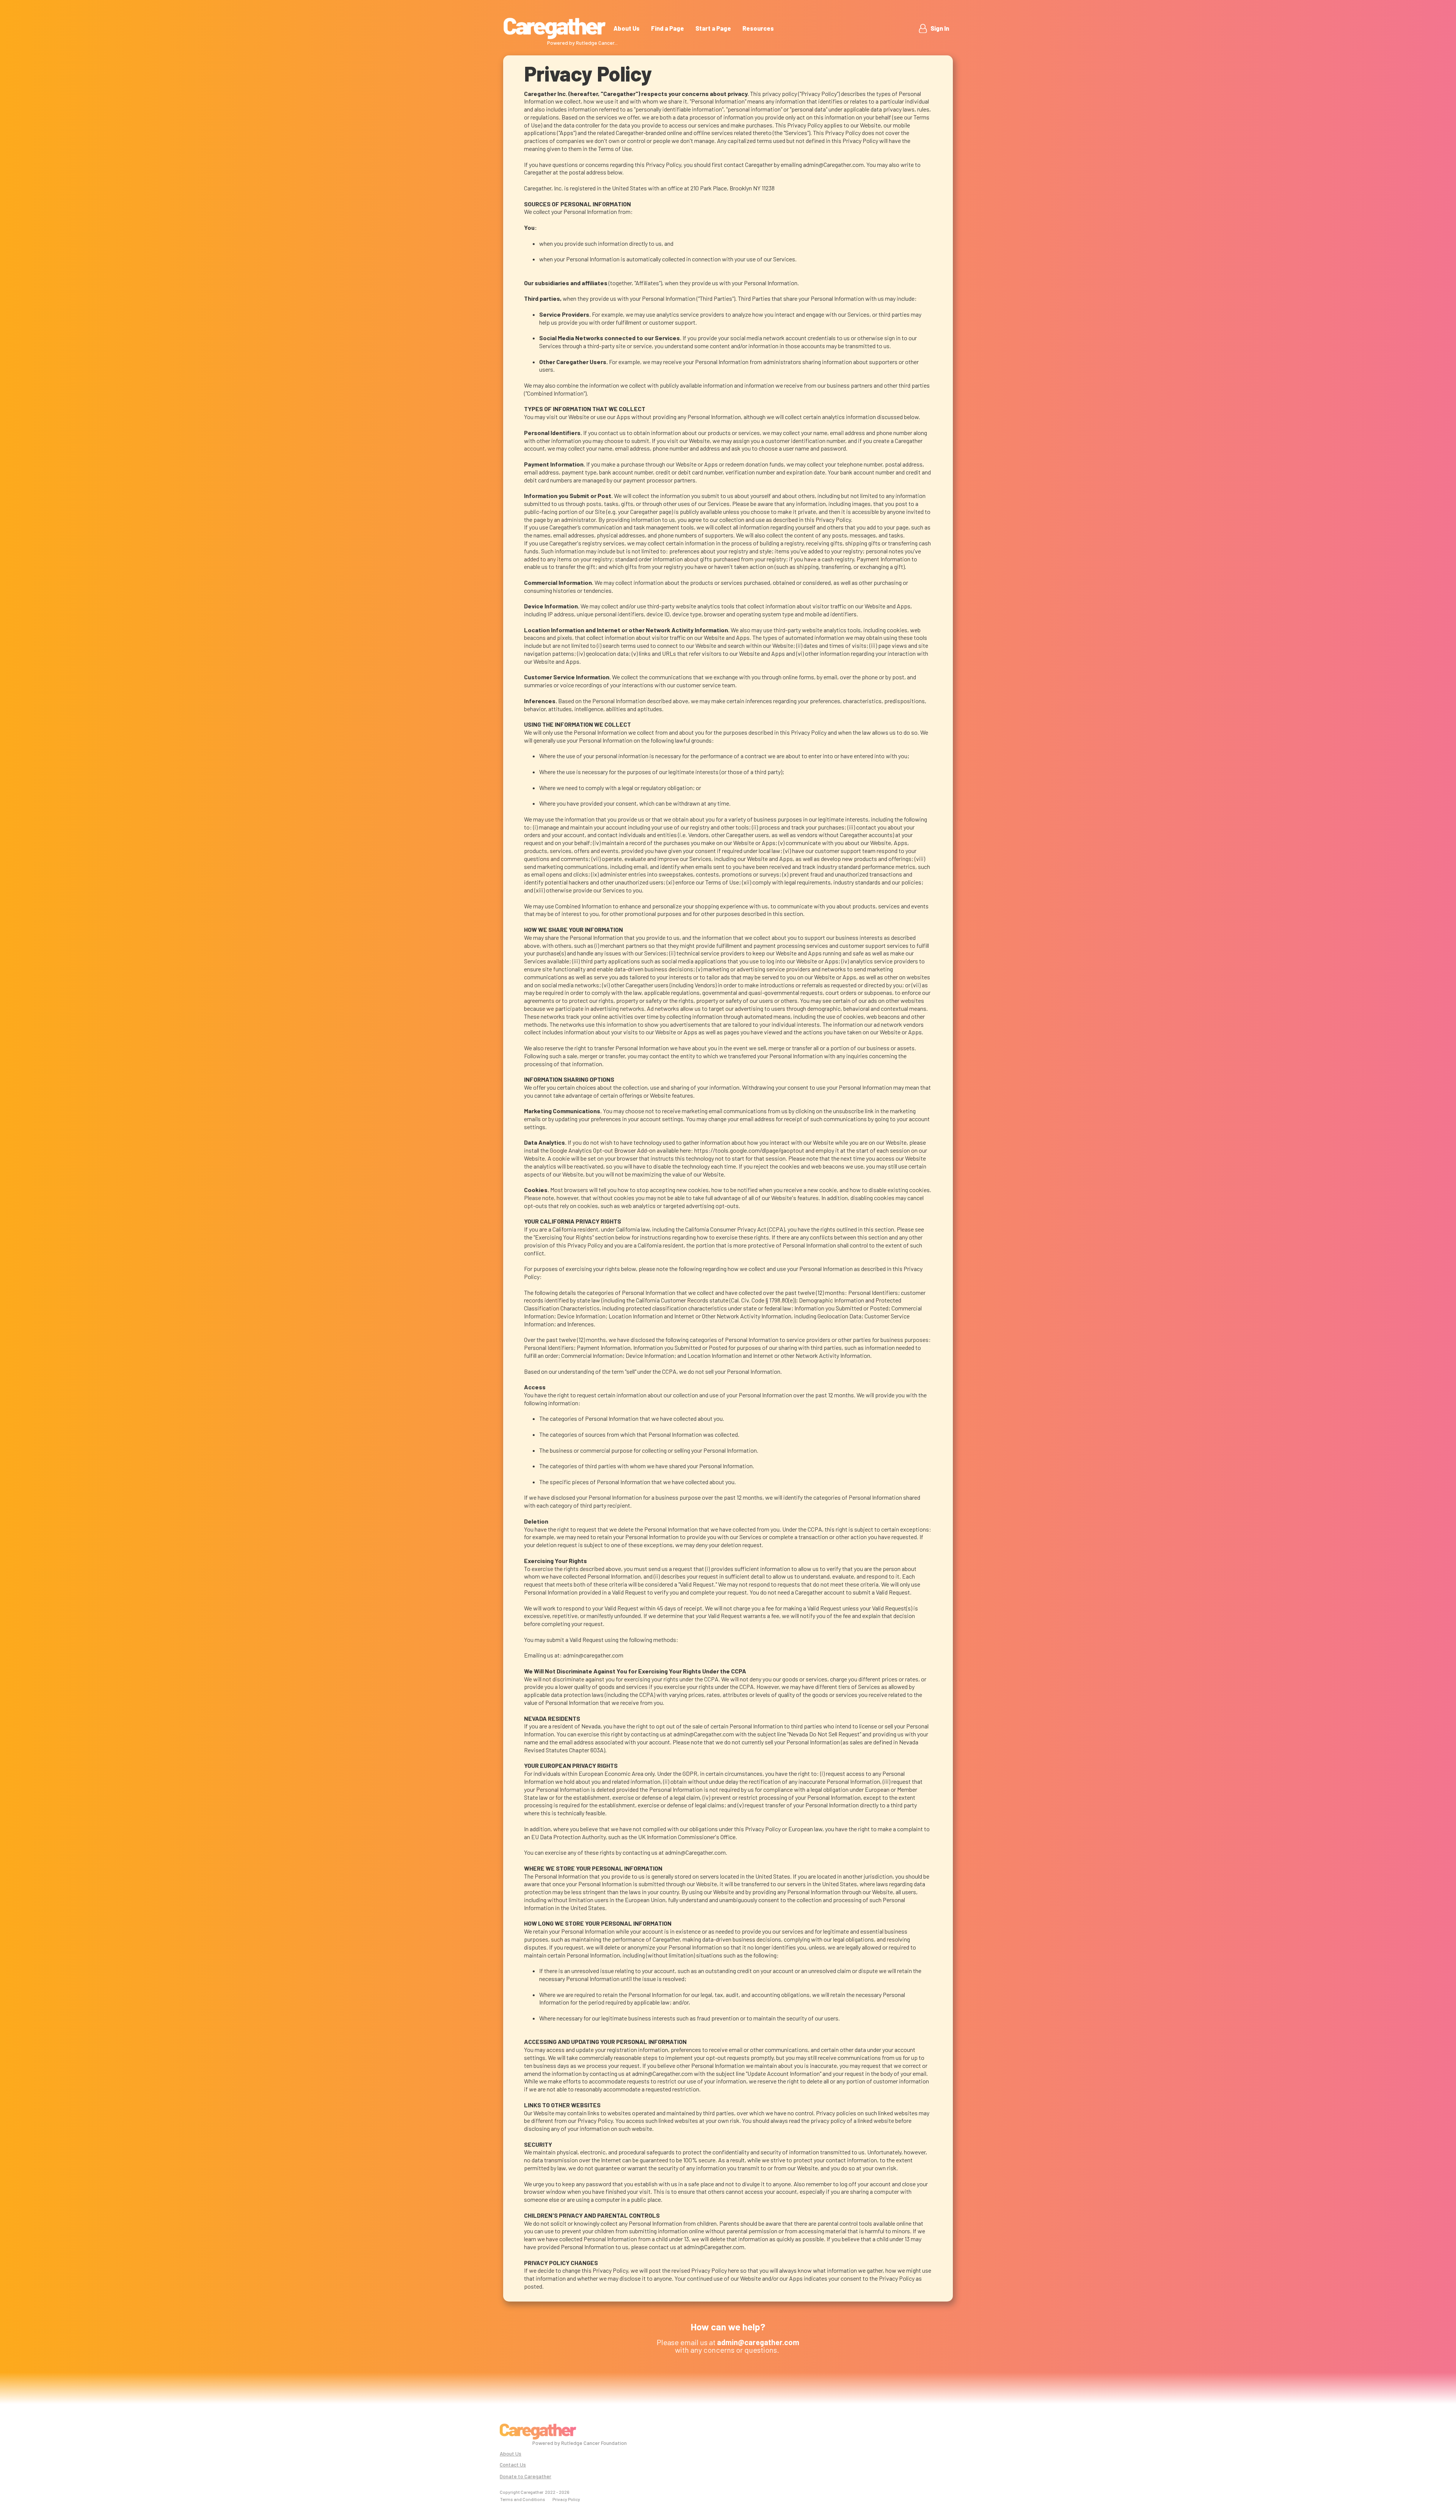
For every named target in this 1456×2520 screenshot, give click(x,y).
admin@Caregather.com (833, 164)
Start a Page (713, 28)
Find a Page (668, 28)
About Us (627, 28)
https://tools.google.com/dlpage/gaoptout (749, 1150)
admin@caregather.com (593, 1655)
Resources (758, 28)
